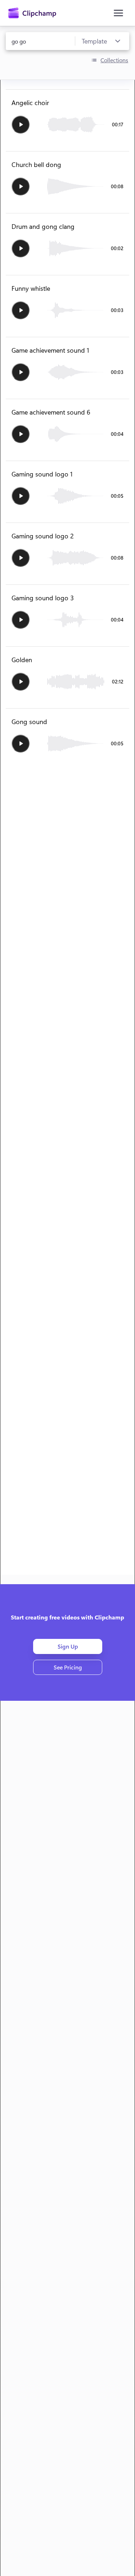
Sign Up (67, 1646)
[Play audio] (21, 125)
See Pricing (67, 1667)
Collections (114, 60)
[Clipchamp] (32, 13)
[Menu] (118, 13)
